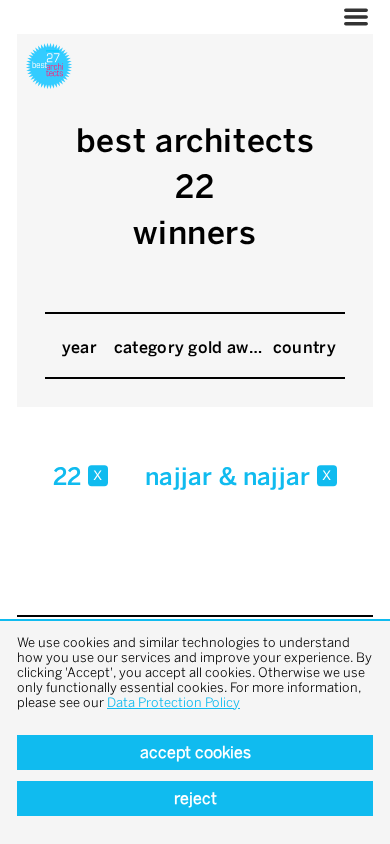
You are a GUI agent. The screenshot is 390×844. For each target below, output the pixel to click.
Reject (195, 798)
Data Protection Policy (173, 702)
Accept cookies (195, 752)
